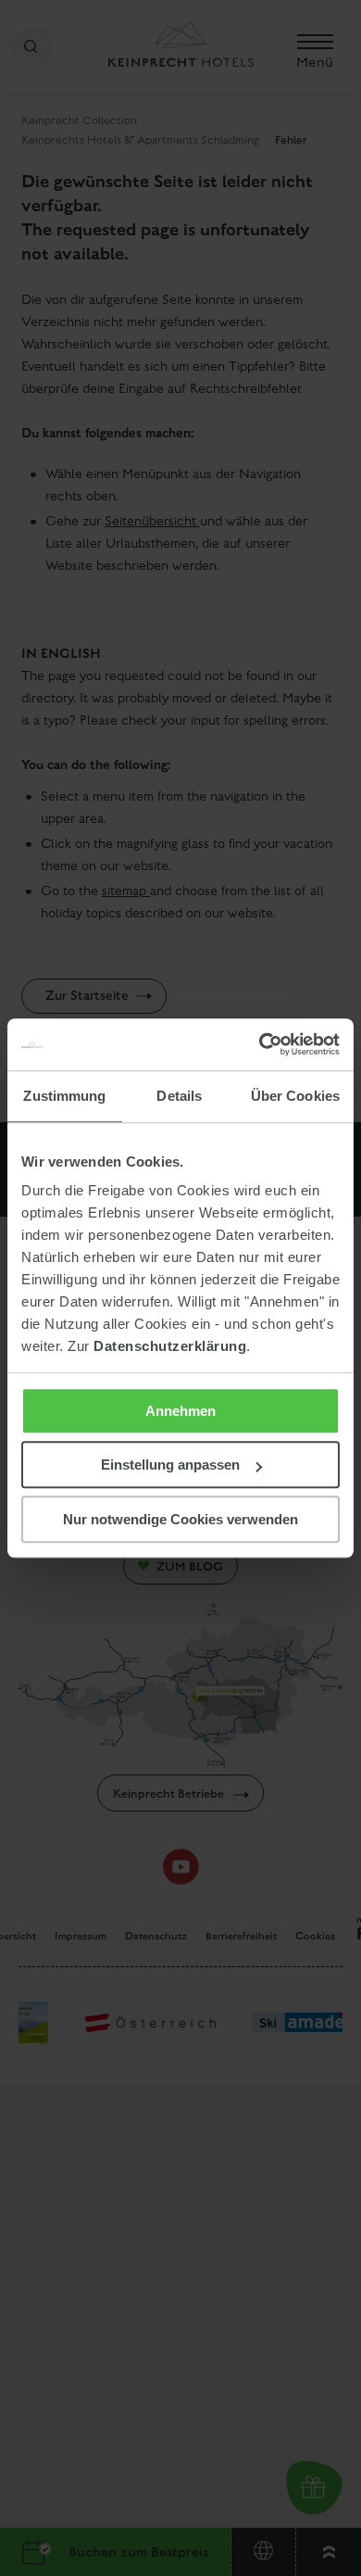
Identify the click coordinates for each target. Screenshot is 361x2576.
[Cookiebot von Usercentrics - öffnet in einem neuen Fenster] (260, 1044)
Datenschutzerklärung (170, 1346)
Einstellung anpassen (170, 1465)
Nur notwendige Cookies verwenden (180, 1519)
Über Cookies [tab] (295, 1096)
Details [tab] (179, 1096)
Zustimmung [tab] (64, 1096)
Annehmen (180, 1411)
